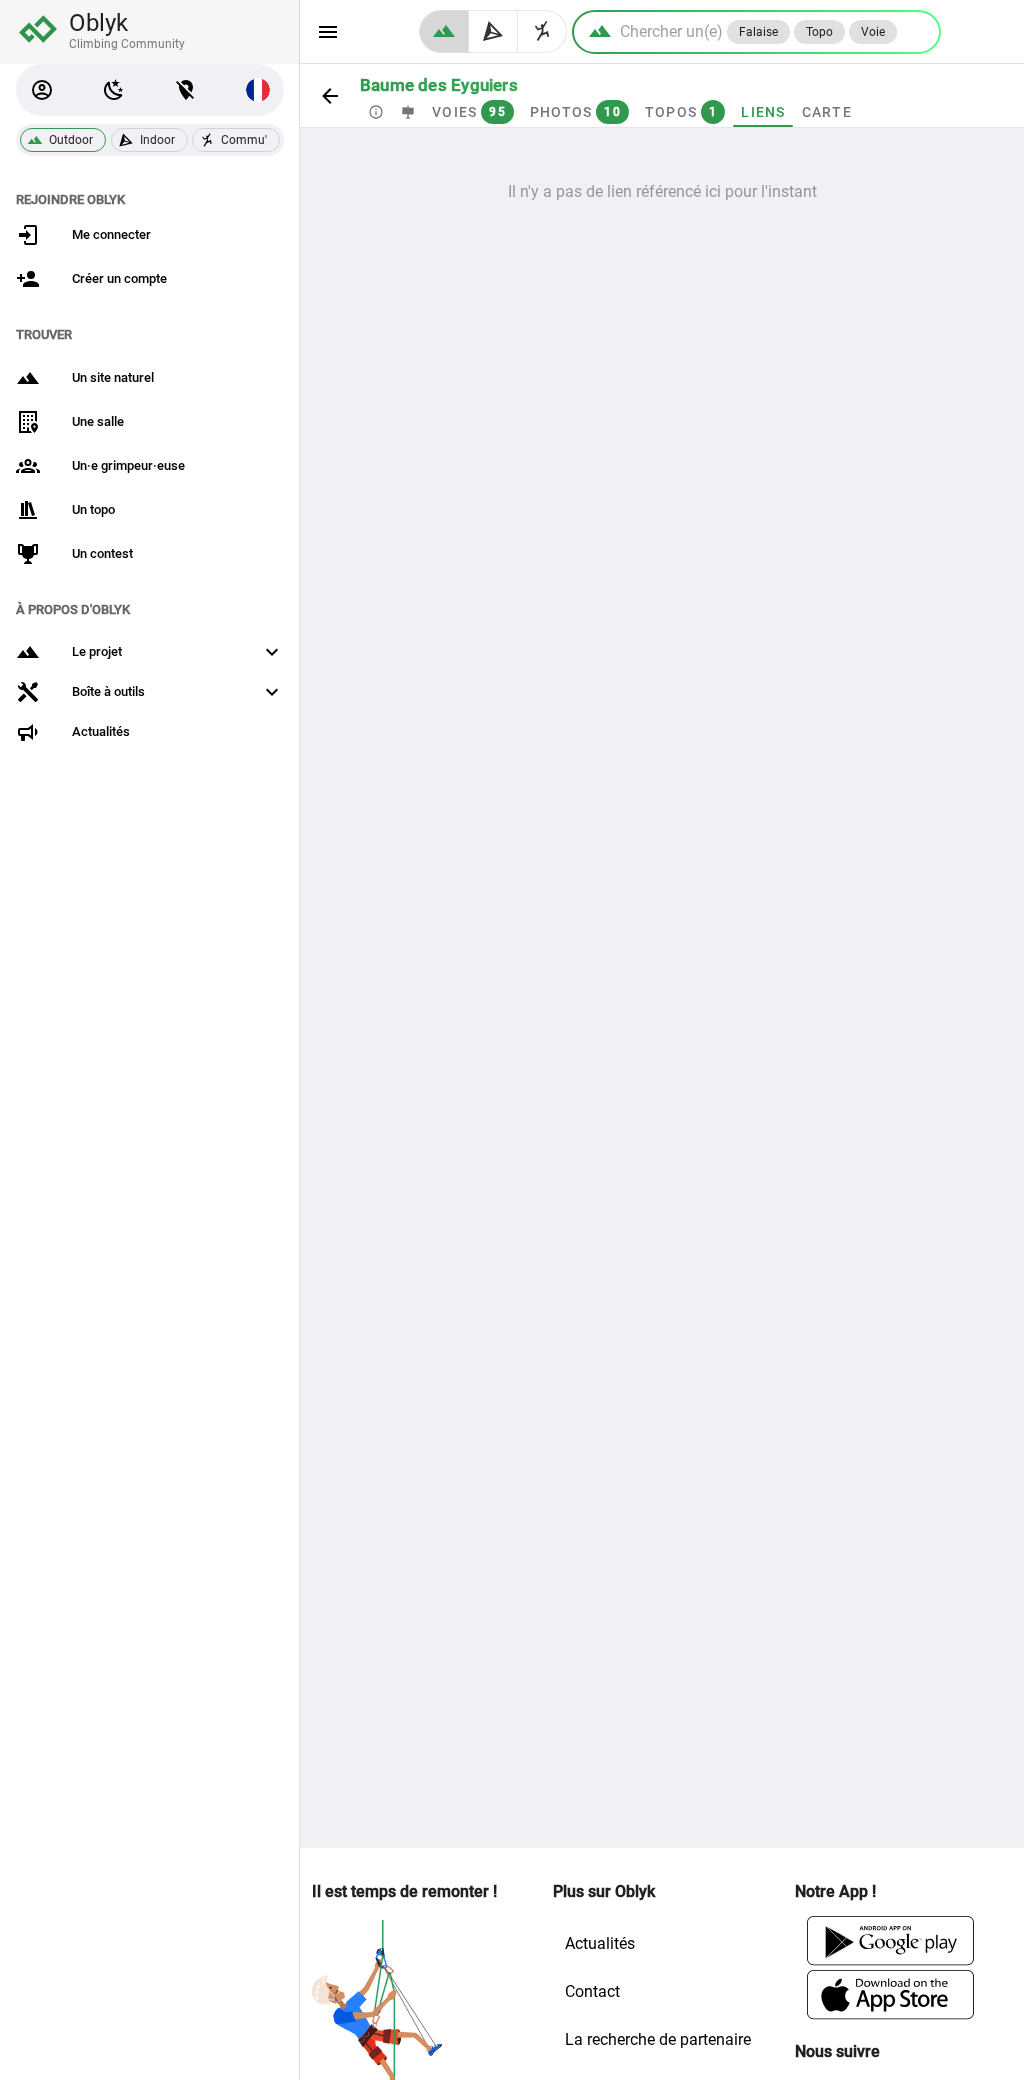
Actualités (600, 1943)
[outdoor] (444, 31)
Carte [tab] (827, 112)
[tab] (376, 112)
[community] (542, 31)
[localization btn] (186, 90)
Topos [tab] (681, 112)
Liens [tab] (763, 112)
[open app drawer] (328, 32)
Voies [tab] (469, 112)
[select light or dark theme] (114, 90)
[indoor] (493, 31)
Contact (592, 1991)
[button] (42, 90)
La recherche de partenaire (658, 2039)
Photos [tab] (575, 112)
